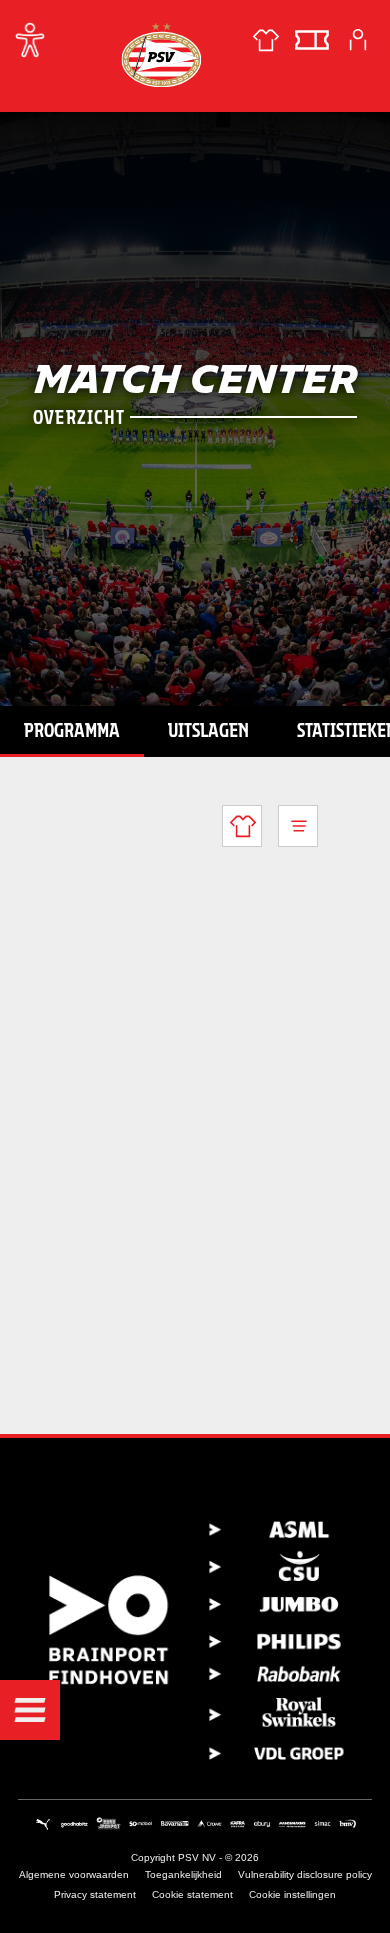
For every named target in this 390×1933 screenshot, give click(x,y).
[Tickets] (312, 40)
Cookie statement (192, 1894)
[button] (30, 1710)
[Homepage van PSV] (161, 54)
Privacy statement (95, 1894)
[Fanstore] (266, 40)
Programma (72, 730)
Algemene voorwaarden (74, 1874)
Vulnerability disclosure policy (305, 1874)
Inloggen (358, 40)
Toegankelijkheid (183, 1874)
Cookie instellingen (292, 1894)
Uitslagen (208, 730)
